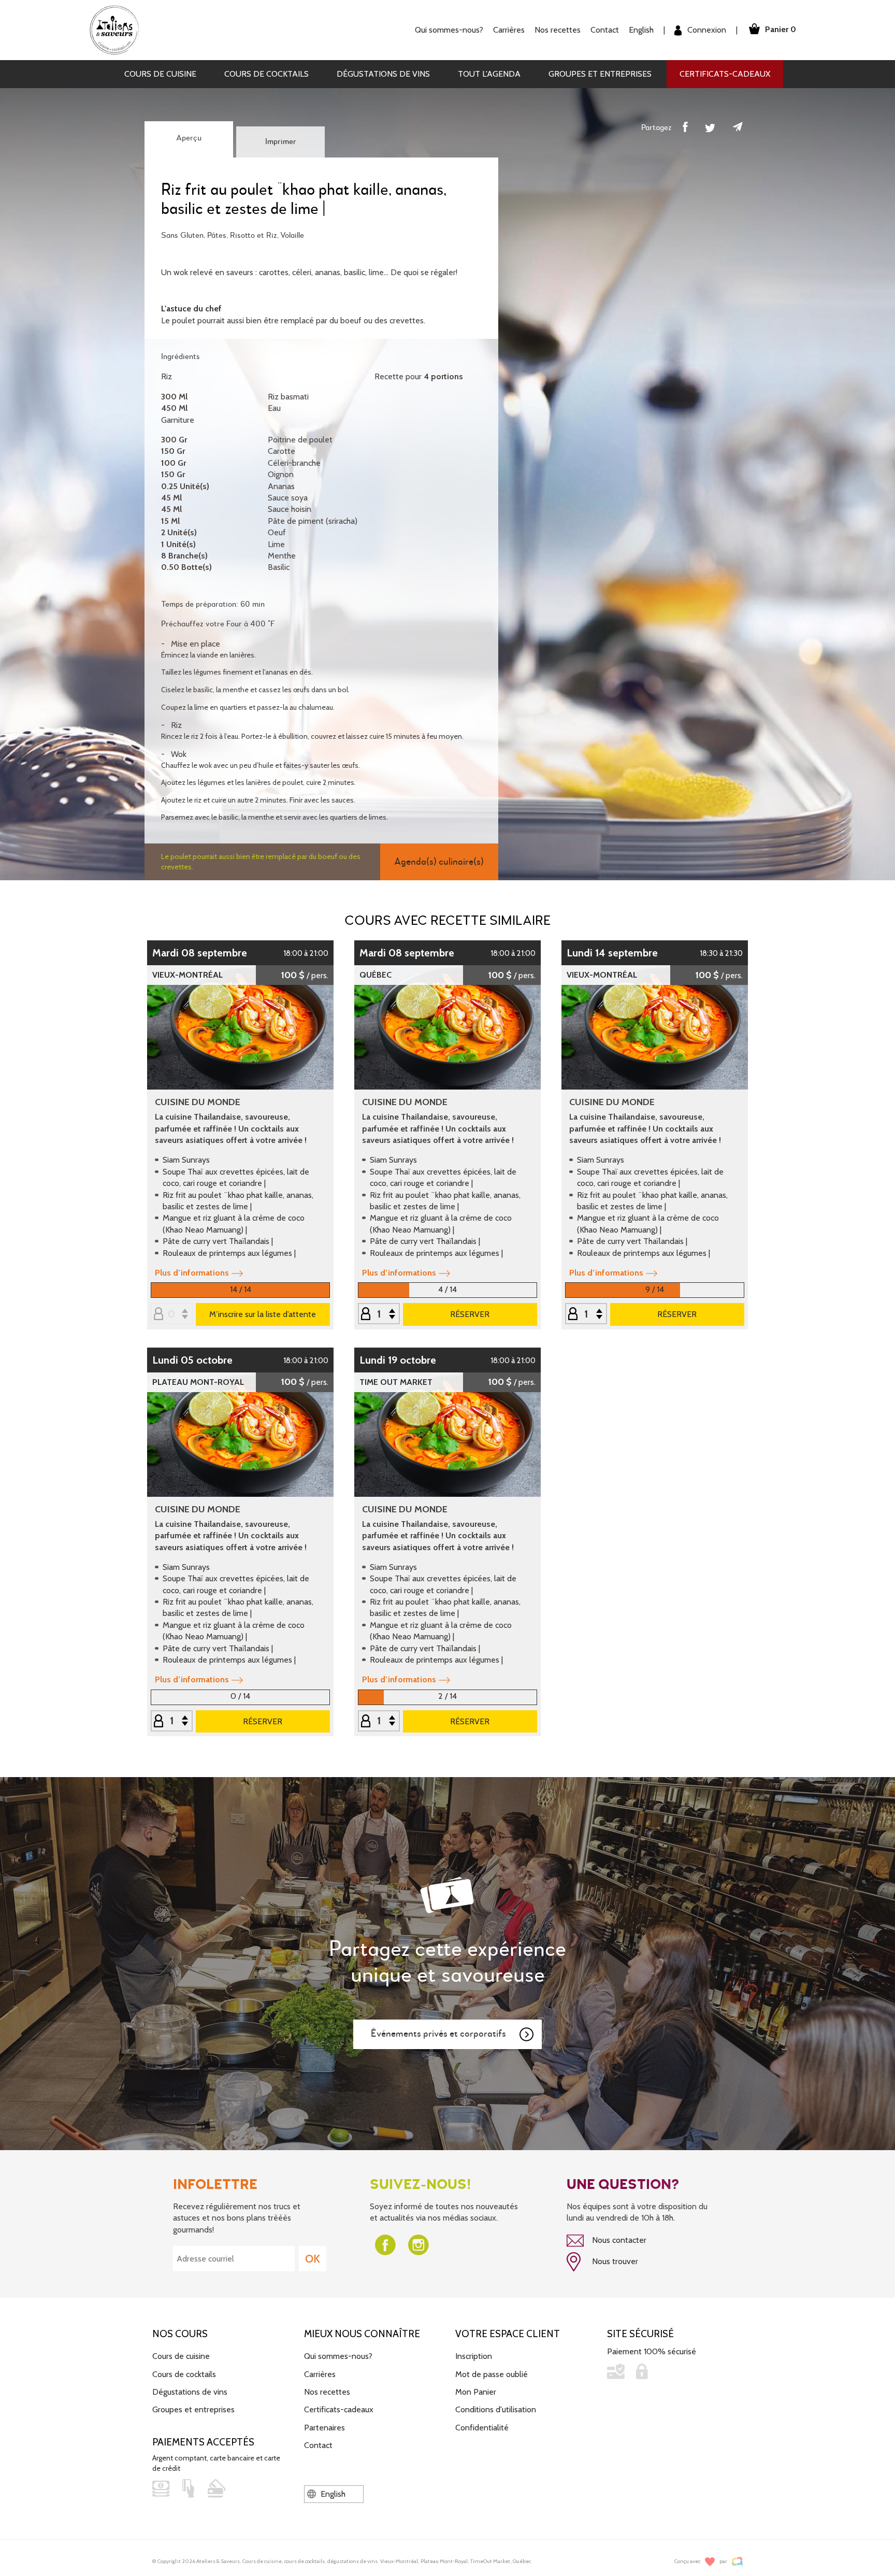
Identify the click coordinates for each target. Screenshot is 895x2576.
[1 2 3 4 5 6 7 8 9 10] (379, 1315)
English (641, 30)
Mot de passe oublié (492, 2374)
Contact (605, 30)
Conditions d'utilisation (496, 2409)
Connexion (706, 30)
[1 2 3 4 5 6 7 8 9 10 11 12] (379, 1721)
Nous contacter (618, 2240)
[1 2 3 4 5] (586, 1315)
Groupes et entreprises (600, 74)
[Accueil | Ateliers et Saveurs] (118, 29)
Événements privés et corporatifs (438, 2034)
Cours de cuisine (160, 74)
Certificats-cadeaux (725, 74)
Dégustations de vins (383, 74)
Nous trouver (614, 2261)
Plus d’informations (192, 1273)
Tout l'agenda (489, 74)
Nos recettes (327, 2392)
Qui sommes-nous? (338, 2356)
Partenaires (324, 2428)
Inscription (474, 2356)
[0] (172, 1315)
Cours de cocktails (266, 74)
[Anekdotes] (737, 2562)
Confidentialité (482, 2428)
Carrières (509, 30)
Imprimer (281, 142)
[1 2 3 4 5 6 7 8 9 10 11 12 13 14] (172, 1721)
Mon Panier (476, 2392)
